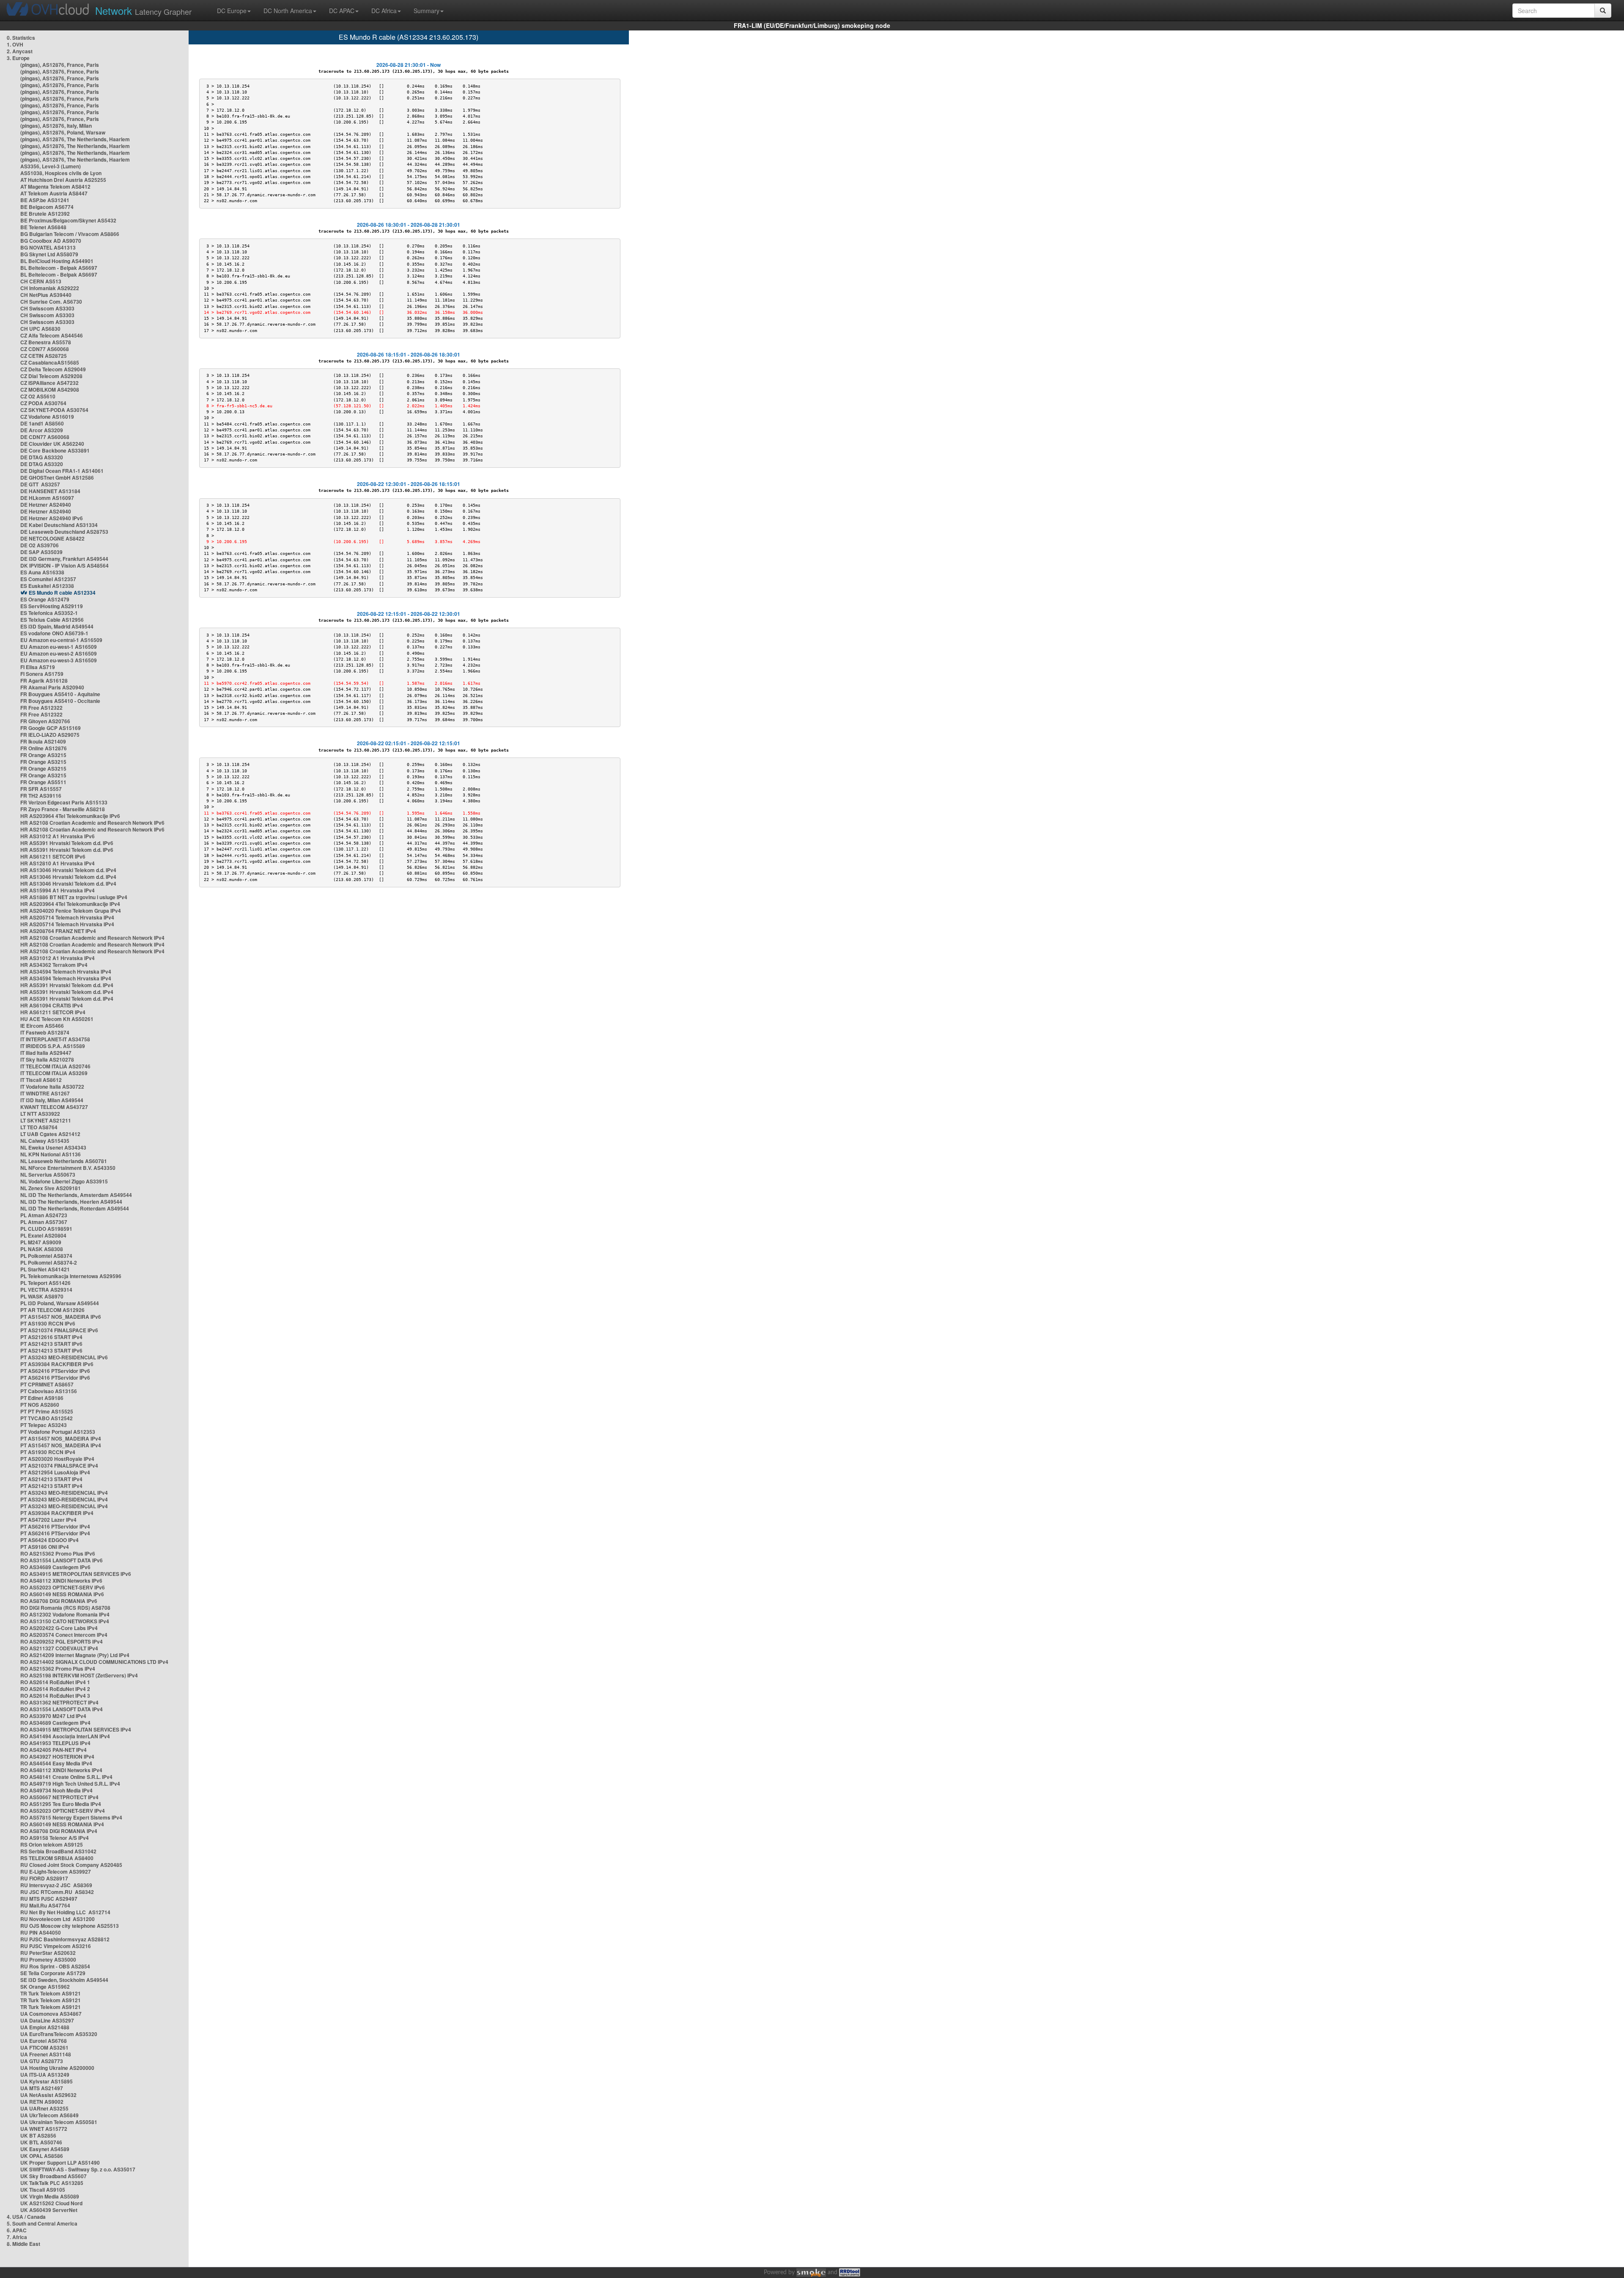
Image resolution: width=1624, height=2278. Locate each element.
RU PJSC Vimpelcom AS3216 (56, 1946)
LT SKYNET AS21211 (46, 1120)
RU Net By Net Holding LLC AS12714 (65, 1912)
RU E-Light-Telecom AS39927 (56, 1872)
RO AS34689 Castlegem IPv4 (55, 1723)
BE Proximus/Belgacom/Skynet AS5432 (68, 220)
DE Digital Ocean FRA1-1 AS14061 (62, 471)
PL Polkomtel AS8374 (46, 1256)
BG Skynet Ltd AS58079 (49, 254)
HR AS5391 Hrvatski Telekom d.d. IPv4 (67, 985)
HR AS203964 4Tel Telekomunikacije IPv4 (70, 904)
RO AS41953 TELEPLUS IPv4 (55, 1743)
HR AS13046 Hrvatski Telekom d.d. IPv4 (68, 870)
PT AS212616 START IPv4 (51, 1337)
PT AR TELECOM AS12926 (52, 1310)
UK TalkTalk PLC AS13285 (52, 2183)
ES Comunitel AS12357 (48, 579)
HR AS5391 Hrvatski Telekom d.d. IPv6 (67, 843)
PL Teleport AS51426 (45, 1283)
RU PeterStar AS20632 (48, 1953)
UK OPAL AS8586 (42, 2156)
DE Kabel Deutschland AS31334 (59, 525)
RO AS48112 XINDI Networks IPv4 (61, 1770)
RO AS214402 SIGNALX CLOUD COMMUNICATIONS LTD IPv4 (94, 1662)
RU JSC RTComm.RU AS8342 (57, 1892)
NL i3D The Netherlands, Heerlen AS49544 (71, 1202)
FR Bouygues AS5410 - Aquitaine (60, 694)
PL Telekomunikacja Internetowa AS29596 (71, 1276)
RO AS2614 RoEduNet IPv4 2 (55, 1689)
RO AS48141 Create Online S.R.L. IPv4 (66, 1777)
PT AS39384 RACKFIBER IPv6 (57, 1364)
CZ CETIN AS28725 (44, 356)
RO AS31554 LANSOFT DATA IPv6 (62, 1560)
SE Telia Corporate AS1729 (53, 1973)
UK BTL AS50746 (41, 2142)
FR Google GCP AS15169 (51, 728)
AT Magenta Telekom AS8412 (55, 187)
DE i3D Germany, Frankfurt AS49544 (64, 559)
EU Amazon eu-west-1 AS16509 (59, 647)
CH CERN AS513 (41, 281)
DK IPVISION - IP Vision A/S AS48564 (64, 565)
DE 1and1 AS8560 (42, 423)
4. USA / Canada (26, 2217)
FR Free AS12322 (41, 708)
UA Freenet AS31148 (46, 2054)
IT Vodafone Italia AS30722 (52, 1087)
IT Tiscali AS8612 (41, 1080)
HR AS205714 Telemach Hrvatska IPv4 (67, 917)
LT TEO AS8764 (39, 1127)
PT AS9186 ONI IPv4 (45, 1547)
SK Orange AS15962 (45, 1987)
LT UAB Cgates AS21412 (50, 1134)
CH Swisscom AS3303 (47, 308)
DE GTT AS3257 (40, 484)
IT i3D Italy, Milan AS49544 (52, 1100)
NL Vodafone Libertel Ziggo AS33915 (64, 1181)
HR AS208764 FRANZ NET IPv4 (58, 931)
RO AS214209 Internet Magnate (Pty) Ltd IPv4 (75, 1655)
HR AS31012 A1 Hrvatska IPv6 (58, 836)
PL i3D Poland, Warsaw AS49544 (60, 1303)
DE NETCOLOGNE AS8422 (52, 538)
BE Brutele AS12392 (45, 214)
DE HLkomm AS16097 (47, 498)
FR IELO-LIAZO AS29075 (50, 735)
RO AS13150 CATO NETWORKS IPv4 (65, 1621)
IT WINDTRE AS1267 (45, 1093)
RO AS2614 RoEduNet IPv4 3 (55, 1696)
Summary (427, 11)
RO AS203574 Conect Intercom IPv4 (64, 1635)
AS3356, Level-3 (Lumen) (51, 166)
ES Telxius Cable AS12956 (52, 620)
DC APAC (342, 11)
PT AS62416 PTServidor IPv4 (55, 1526)
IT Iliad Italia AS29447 (46, 1053)
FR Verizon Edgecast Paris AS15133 (64, 802)
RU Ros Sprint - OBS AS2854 (55, 1966)
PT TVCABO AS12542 (47, 1418)
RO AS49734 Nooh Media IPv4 (56, 1790)
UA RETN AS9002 (42, 2102)
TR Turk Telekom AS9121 (51, 1993)
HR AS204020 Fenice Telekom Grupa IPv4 (71, 911)
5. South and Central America (42, 2223)
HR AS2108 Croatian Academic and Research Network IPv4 (92, 938)
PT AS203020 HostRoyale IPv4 (57, 1459)
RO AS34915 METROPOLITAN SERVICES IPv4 (76, 1729)
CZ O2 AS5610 (38, 396)
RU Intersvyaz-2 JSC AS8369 (56, 1885)
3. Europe (18, 58)
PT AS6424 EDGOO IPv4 (49, 1540)
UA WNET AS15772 (44, 2129)
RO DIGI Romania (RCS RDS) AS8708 (65, 1608)
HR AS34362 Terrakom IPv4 (54, 965)
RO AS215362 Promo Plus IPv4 (58, 1669)
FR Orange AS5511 (43, 782)
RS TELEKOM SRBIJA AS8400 (57, 1858)
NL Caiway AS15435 (45, 1141)
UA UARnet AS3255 (44, 2108)
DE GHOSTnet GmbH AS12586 (57, 478)
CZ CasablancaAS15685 (50, 362)
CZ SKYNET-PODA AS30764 (54, 410)
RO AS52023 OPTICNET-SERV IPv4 (63, 1811)
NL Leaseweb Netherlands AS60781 (64, 1161)
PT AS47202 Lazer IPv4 (48, 1520)
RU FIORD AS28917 (44, 1878)
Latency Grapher (143, 10)
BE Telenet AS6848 (43, 227)
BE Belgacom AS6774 (47, 207)
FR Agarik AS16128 (44, 681)
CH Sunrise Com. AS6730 (51, 302)
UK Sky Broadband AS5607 (53, 2176)
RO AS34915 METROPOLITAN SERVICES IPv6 (76, 1574)
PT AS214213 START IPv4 (51, 1479)
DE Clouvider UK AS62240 (52, 444)
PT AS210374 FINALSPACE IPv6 (59, 1330)
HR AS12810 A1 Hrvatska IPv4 (58, 863)
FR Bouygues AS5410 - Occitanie (60, 701)
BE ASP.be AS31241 (45, 200)
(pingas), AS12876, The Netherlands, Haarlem (75, 139)
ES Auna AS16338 (42, 572)
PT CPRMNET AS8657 (47, 1384)
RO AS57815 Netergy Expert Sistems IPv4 (71, 1817)
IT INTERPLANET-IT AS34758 (55, 1039)
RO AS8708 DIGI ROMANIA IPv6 (59, 1601)
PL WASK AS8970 (42, 1296)
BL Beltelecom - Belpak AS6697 (59, 268)
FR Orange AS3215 (43, 755)
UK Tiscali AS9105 (43, 2190)
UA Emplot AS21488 (45, 2027)
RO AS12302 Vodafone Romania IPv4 (65, 1614)
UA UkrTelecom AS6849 (49, 2115)
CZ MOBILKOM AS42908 (50, 390)
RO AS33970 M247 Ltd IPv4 (53, 1716)
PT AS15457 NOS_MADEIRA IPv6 (61, 1317)
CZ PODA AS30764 (43, 403)
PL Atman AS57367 (44, 1222)
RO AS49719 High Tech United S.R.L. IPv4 (70, 1784)
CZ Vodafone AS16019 (47, 417)
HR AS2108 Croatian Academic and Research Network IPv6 (92, 823)
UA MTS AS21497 (42, 2088)
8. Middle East (23, 2244)
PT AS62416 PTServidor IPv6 (55, 1371)
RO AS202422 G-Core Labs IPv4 (59, 1628)
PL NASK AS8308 (42, 1249)
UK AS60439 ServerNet (49, 2210)
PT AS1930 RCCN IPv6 (48, 1323)
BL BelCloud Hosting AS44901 (57, 261)
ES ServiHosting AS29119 (52, 606)
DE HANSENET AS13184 (50, 491)
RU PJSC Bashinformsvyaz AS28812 (65, 1939)
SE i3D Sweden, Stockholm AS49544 (64, 1980)
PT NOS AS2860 (40, 1405)
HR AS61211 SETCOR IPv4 (53, 1012)
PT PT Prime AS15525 (47, 1411)
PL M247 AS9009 (41, 1242)
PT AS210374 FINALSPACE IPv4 (59, 1466)
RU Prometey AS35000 (48, 1960)
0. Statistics (21, 38)
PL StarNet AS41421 (45, 1269)
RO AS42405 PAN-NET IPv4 (53, 1750)
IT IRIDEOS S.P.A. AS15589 (53, 1046)
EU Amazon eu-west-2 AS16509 (59, 653)
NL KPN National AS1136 (51, 1154)
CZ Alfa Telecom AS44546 (52, 335)
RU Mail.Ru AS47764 (45, 1905)
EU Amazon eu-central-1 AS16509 (61, 640)
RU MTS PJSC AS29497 (49, 1899)
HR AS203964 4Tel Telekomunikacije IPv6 (70, 816)
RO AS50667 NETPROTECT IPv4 (59, 1797)
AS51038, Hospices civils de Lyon (61, 173)
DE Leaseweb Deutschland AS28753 (64, 532)
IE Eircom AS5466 (42, 1026)
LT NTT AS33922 (40, 1114)
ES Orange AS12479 (45, 599)
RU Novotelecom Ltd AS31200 (58, 1919)
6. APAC (17, 2230)
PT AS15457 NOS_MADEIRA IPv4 (61, 1438)
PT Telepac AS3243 (44, 1425)
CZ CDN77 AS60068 (45, 349)
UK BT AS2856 (38, 2135)
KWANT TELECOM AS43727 (54, 1107)
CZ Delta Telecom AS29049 (53, 369)
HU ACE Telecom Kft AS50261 (57, 1019)
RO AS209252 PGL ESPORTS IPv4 (62, 1641)
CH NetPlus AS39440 (46, 295)
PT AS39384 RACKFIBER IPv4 (57, 1513)
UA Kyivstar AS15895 (47, 2081)
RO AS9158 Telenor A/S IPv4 (55, 1838)
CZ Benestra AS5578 (46, 342)
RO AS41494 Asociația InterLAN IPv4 (65, 1736)
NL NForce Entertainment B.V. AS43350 (68, 1168)
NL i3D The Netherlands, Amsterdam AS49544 (76, 1195)
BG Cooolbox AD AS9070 (51, 241)
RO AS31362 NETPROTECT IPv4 (59, 1702)
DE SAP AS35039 (41, 552)
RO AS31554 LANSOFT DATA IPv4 (62, 1709)
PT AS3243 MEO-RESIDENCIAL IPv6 (64, 1357)
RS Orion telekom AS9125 (52, 1844)
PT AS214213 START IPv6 (51, 1344)
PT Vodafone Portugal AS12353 (58, 1432)
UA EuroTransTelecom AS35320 (59, 2034)
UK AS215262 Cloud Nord (51, 2203)
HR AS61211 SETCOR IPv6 (53, 856)
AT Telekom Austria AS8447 (54, 193)
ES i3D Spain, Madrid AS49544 (57, 626)
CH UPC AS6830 (40, 329)
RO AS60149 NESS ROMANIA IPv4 (62, 1824)
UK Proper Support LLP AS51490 (60, 2163)
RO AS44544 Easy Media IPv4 (56, 1763)
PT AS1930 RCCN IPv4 (48, 1452)
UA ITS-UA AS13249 (45, 2075)
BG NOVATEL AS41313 (48, 247)
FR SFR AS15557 (41, 789)
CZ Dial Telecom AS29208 (51, 376)
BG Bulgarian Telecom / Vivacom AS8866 (70, 234)
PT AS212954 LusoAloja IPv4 (55, 1472)
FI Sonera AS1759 (42, 674)
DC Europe (232, 11)
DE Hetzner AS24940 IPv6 (52, 518)
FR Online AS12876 (44, 748)
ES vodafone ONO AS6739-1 (54, 633)
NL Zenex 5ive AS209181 (51, 1188)
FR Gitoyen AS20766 (45, 721)
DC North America (288, 11)
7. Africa (17, 2237)
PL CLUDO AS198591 (46, 1229)
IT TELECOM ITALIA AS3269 (54, 1073)
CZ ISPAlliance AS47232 (49, 383)
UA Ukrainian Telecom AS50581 (59, 2122)
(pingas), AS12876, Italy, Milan (56, 126)
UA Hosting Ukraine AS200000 (57, 2068)
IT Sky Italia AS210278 (47, 1059)
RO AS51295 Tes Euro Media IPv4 (61, 1804)
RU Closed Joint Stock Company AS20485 (71, 1865)
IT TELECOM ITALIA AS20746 (55, 1066)
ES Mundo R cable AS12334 (62, 593)
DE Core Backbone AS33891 (55, 450)
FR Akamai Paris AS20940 (52, 687)
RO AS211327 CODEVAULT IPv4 (59, 1648)
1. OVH (15, 44)
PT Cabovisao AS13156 (49, 1391)
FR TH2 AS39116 (41, 796)
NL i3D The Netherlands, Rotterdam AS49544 (75, 1208)
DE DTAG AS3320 (42, 457)
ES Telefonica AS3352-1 (49, 613)
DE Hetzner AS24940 (46, 505)
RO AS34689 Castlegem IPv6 (55, 1567)
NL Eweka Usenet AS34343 (53, 1147)
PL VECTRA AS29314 (46, 1290)
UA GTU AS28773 (42, 2061)
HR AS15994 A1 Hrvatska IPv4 (58, 890)
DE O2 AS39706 (40, 545)
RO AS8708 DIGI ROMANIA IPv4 (59, 1831)
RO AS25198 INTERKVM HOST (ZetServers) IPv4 (79, 1675)
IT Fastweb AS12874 (45, 1032)
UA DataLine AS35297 (47, 2020)
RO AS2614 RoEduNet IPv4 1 (55, 1682)
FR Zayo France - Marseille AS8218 (63, 809)
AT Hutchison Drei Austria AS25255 (63, 180)
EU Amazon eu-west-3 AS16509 (59, 660)
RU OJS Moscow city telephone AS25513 (70, 1926)
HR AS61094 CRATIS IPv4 (52, 1005)
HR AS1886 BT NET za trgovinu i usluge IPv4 (74, 897)
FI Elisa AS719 (38, 667)
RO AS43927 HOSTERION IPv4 (57, 1757)
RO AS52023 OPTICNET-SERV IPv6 (63, 1587)
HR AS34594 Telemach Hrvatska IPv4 (66, 972)
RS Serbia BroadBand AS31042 (58, 1851)
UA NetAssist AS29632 (48, 2095)
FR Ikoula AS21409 (43, 741)
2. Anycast (20, 51)
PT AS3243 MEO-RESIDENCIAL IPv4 (64, 1493)
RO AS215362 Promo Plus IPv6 (58, 1553)
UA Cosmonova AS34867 (51, 2014)
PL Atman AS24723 (44, 1215)
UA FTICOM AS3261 (44, 2047)
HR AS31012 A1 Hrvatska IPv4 (58, 958)
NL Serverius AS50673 (48, 1175)
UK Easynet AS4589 (45, 2149)
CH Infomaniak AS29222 (50, 288)
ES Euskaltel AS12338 (47, 586)
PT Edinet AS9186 (42, 1398)
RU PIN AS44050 (41, 1932)
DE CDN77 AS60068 (45, 437)
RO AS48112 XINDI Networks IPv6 (61, 1581)
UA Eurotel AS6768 (44, 2041)
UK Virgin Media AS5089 (50, 2196)
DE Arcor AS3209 (42, 430)
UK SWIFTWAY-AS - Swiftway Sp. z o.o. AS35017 (78, 2169)
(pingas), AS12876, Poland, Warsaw (63, 132)
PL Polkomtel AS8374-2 (49, 1263)
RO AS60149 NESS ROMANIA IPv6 (62, 1594)
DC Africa (384, 11)
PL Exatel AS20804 (43, 1235)
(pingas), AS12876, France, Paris (60, 65)
